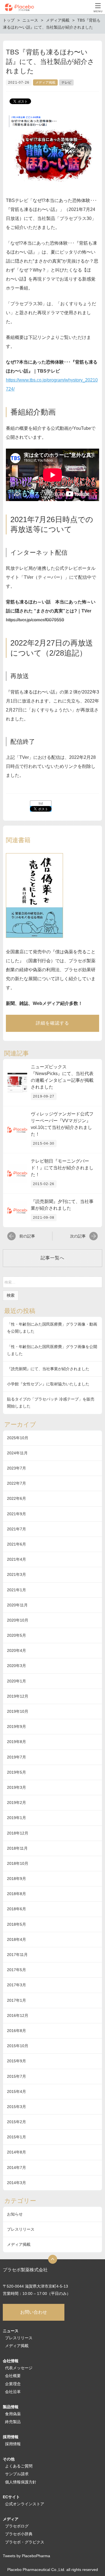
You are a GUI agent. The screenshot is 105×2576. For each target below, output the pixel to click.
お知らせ (15, 2214)
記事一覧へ (53, 1258)
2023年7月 (17, 1468)
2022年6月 (17, 1498)
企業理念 (13, 2384)
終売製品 (13, 2422)
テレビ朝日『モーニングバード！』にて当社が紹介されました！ (62, 1168)
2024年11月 (17, 1453)
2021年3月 (17, 1574)
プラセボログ (17, 2526)
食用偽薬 (13, 2414)
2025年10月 (18, 1438)
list (41, 803)
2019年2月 (17, 1803)
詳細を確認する (53, 1023)
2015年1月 (17, 2137)
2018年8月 (17, 1894)
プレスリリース (21, 2229)
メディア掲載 (45, 82)
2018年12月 (18, 1833)
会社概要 (13, 2376)
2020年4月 (17, 1650)
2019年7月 (17, 1757)
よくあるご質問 (19, 2466)
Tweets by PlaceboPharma (26, 2556)
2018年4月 (17, 1939)
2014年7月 (17, 2168)
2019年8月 (17, 1742)
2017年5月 (17, 1970)
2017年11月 (17, 1955)
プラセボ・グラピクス (25, 2542)
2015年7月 (17, 2076)
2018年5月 (17, 1924)
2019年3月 (17, 1787)
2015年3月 (17, 2107)
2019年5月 (17, 1772)
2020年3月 (17, 1666)
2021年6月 (17, 1544)
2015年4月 (17, 2091)
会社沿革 (13, 2392)
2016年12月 (18, 2015)
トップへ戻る (53, 2259)
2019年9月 (17, 1726)
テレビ (66, 82)
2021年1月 (17, 1590)
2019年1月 (17, 1818)
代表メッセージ (19, 2368)
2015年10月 (18, 2046)
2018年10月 (18, 1863)
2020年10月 (18, 1620)
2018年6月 (17, 1909)
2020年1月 (17, 1681)
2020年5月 (17, 1635)
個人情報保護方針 (21, 2482)
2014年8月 (17, 2152)
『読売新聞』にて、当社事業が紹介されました (48, 1369)
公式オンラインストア (25, 2504)
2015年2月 (17, 2122)
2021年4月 (17, 1559)
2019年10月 (18, 1711)
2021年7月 (17, 1529)
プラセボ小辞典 (19, 2534)
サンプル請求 (17, 2474)
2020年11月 (17, 1605)
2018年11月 (17, 1848)
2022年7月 (17, 1483)
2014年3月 (17, 2183)
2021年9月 (17, 1514)
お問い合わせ (34, 2312)
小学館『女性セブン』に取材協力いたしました (48, 1384)
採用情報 (13, 2444)
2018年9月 (17, 1879)
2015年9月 (17, 2061)
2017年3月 (17, 1985)
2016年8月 (17, 2031)
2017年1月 (17, 2000)
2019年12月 (18, 1696)
